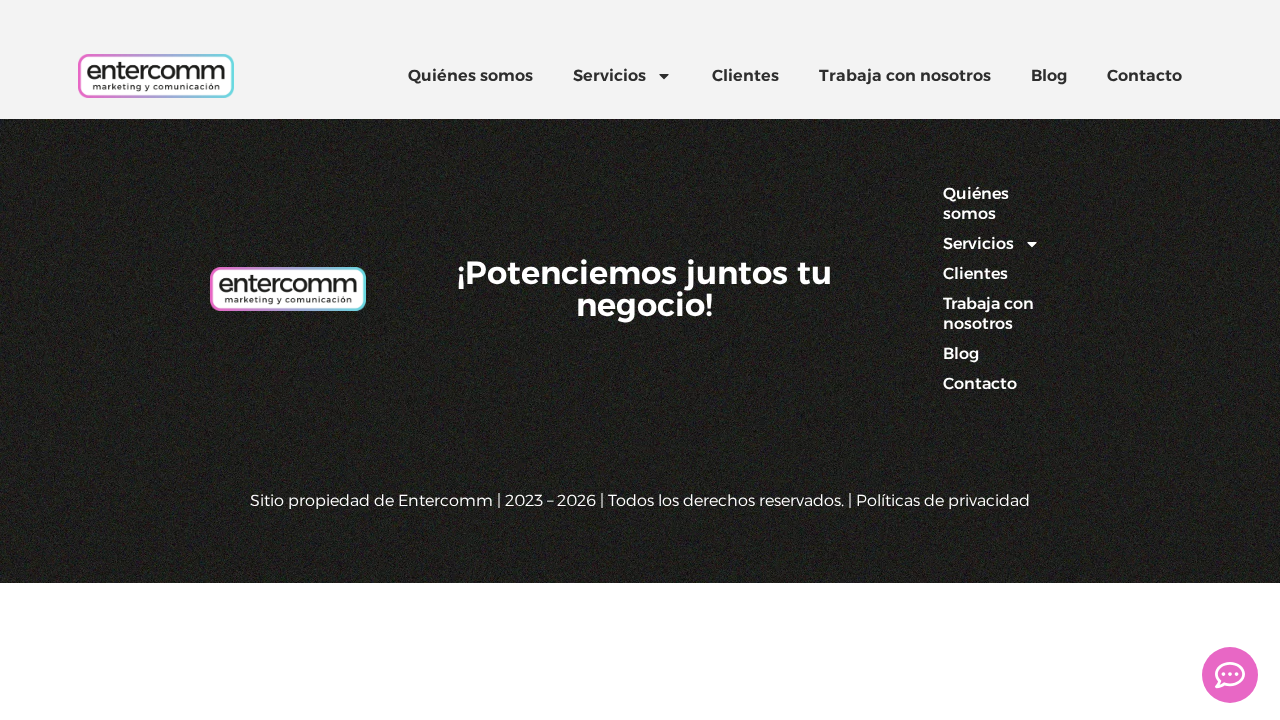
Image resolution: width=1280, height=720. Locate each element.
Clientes (745, 75)
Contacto (1144, 75)
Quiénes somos (470, 75)
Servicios (609, 75)
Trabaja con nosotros (905, 75)
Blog (1049, 75)
